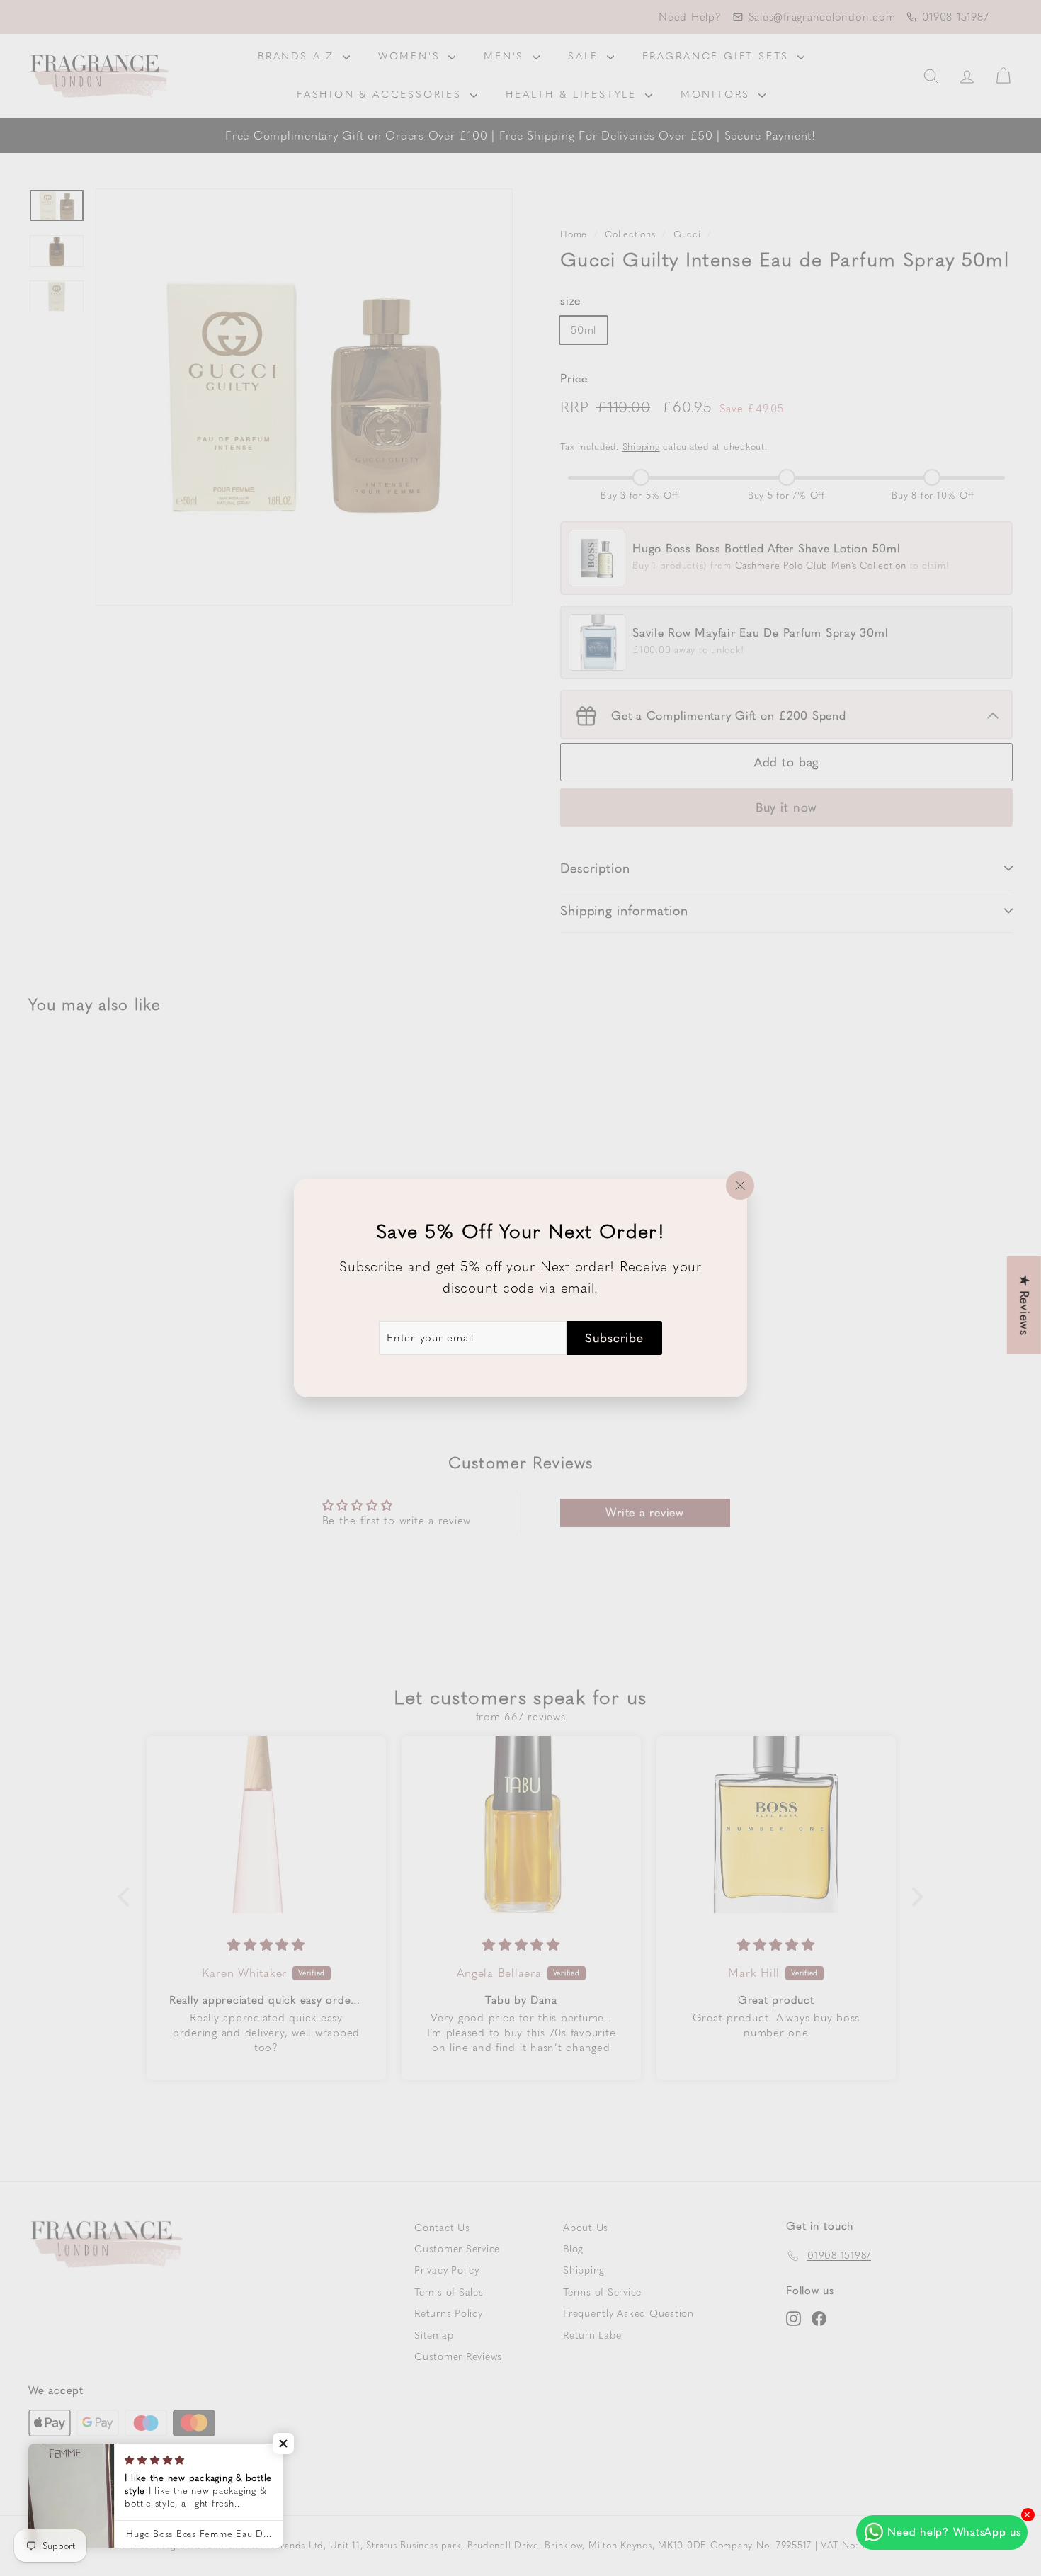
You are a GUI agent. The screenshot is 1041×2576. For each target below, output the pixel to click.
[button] (283, 2444)
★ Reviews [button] (1025, 1305)
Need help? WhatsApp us (954, 2532)
